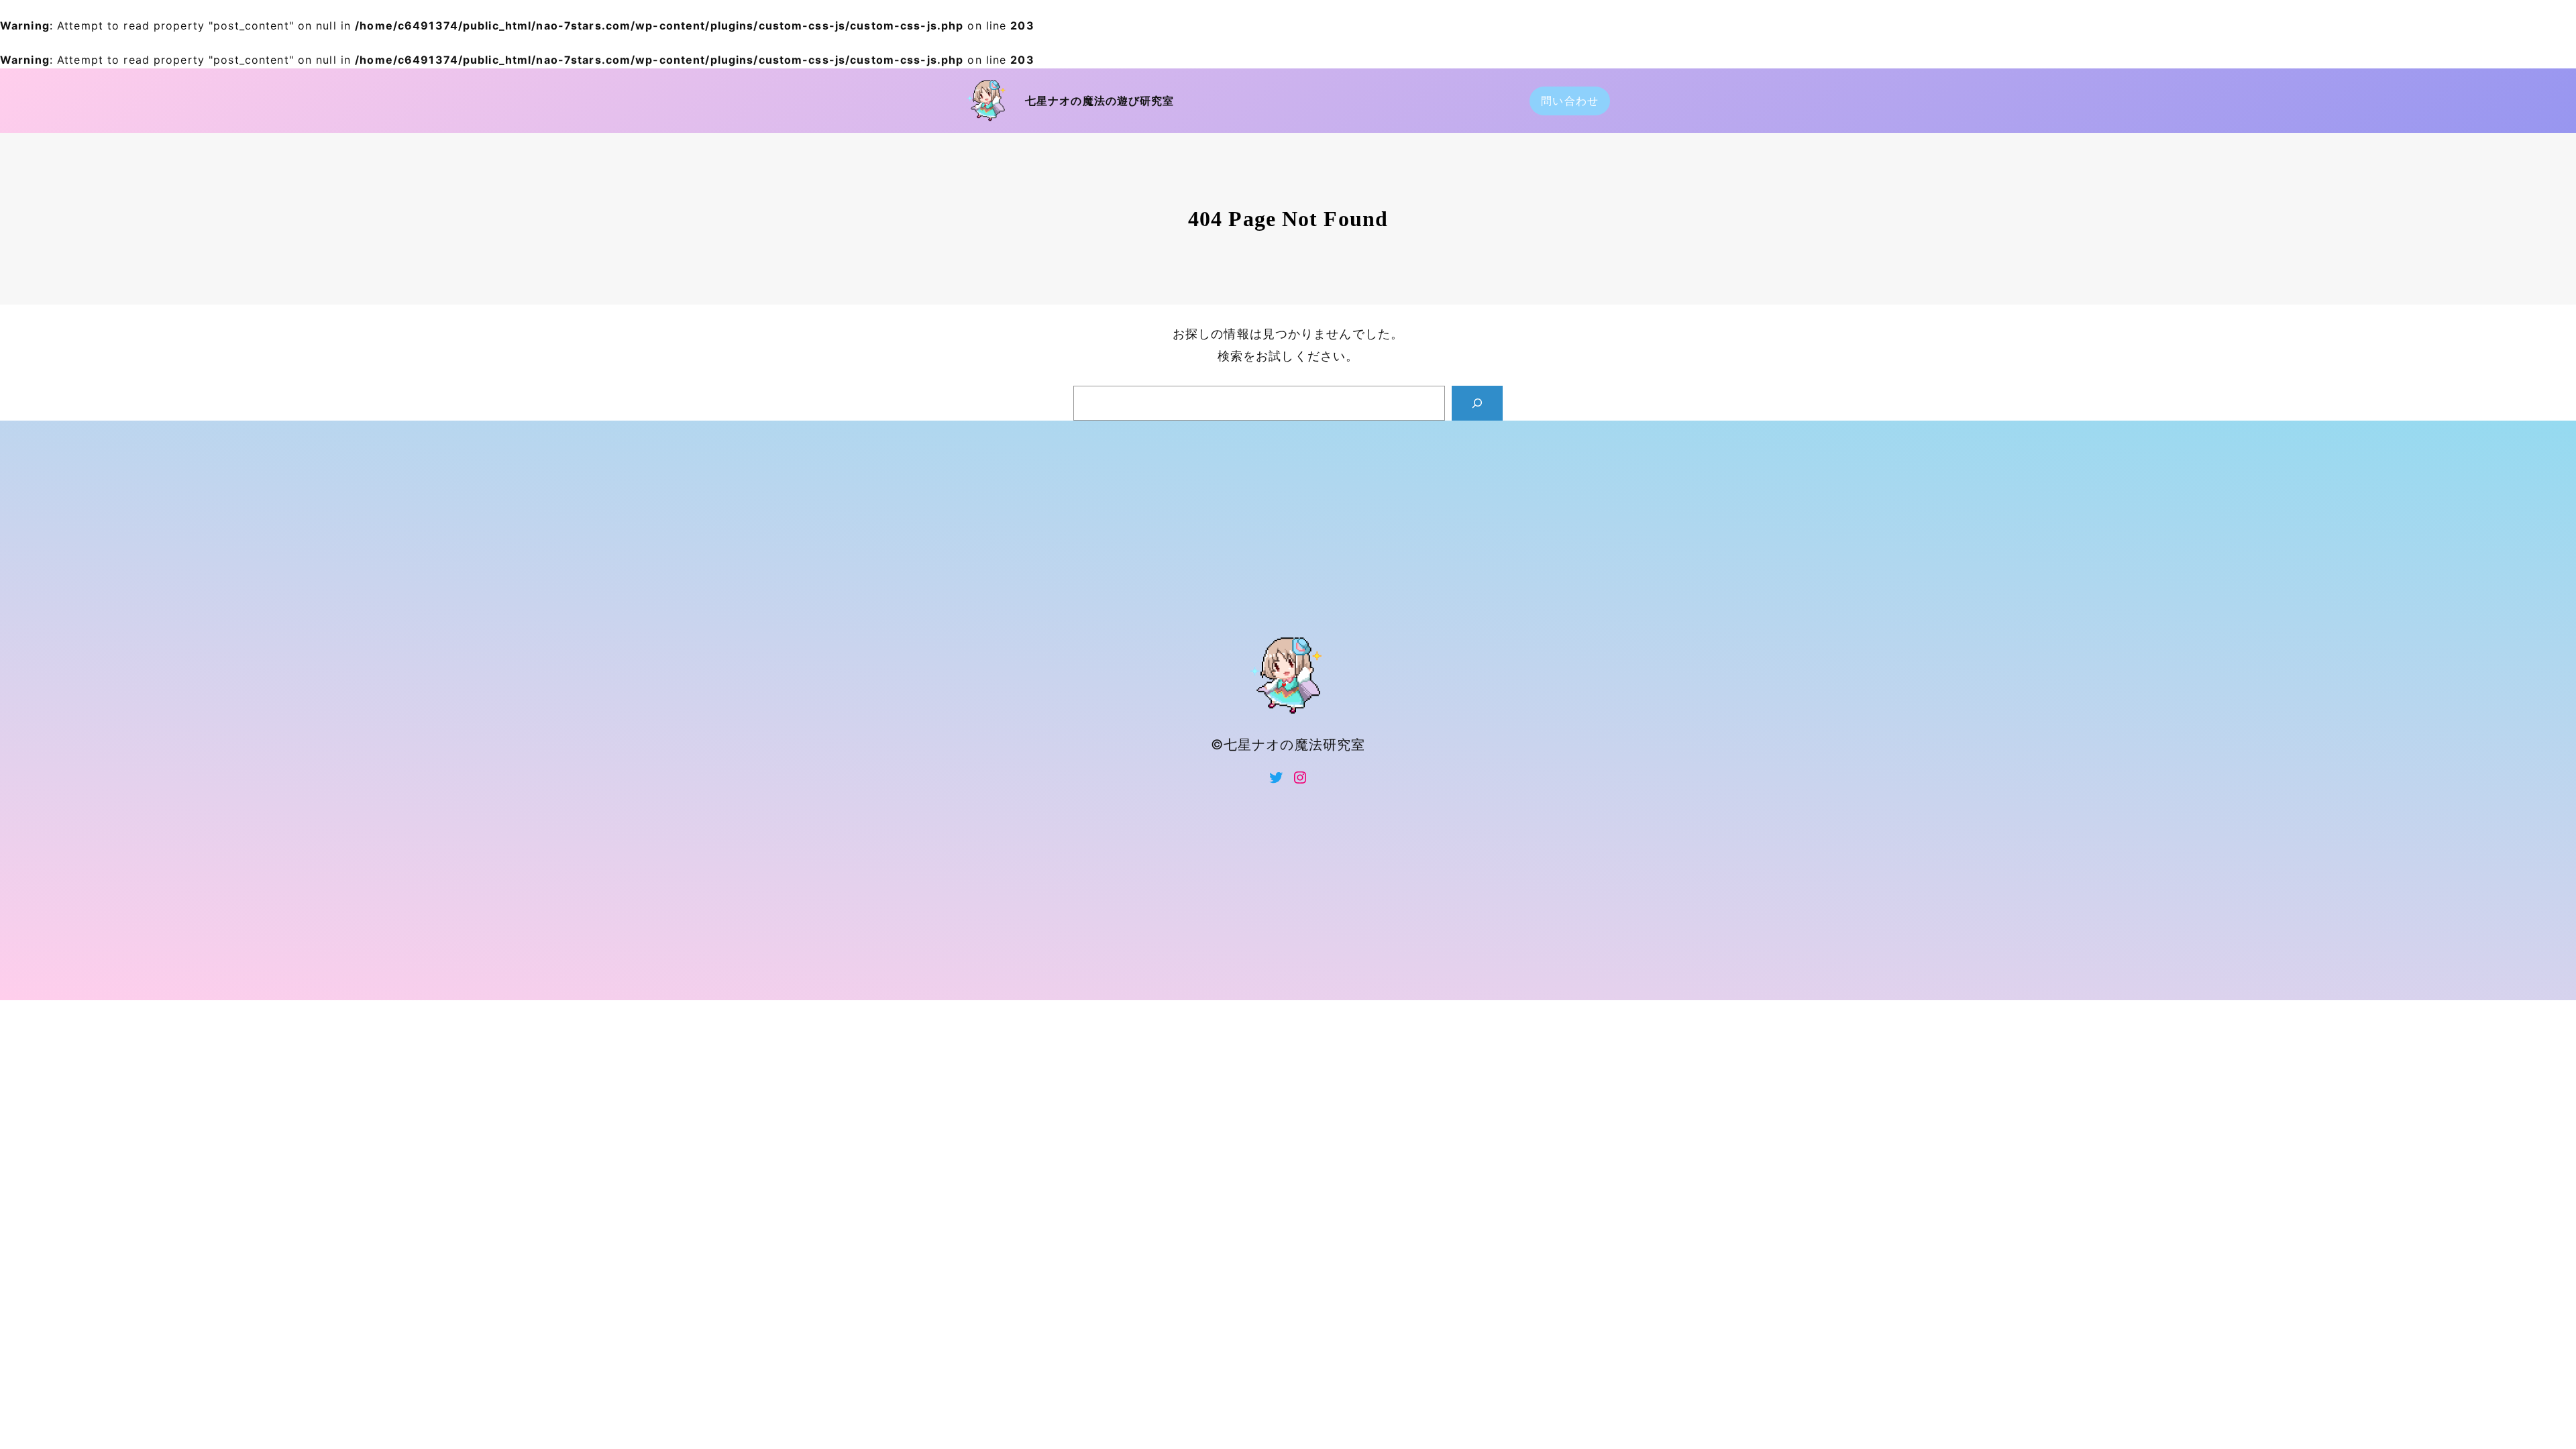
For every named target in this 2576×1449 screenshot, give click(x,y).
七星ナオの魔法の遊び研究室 (1100, 101)
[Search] (1477, 403)
